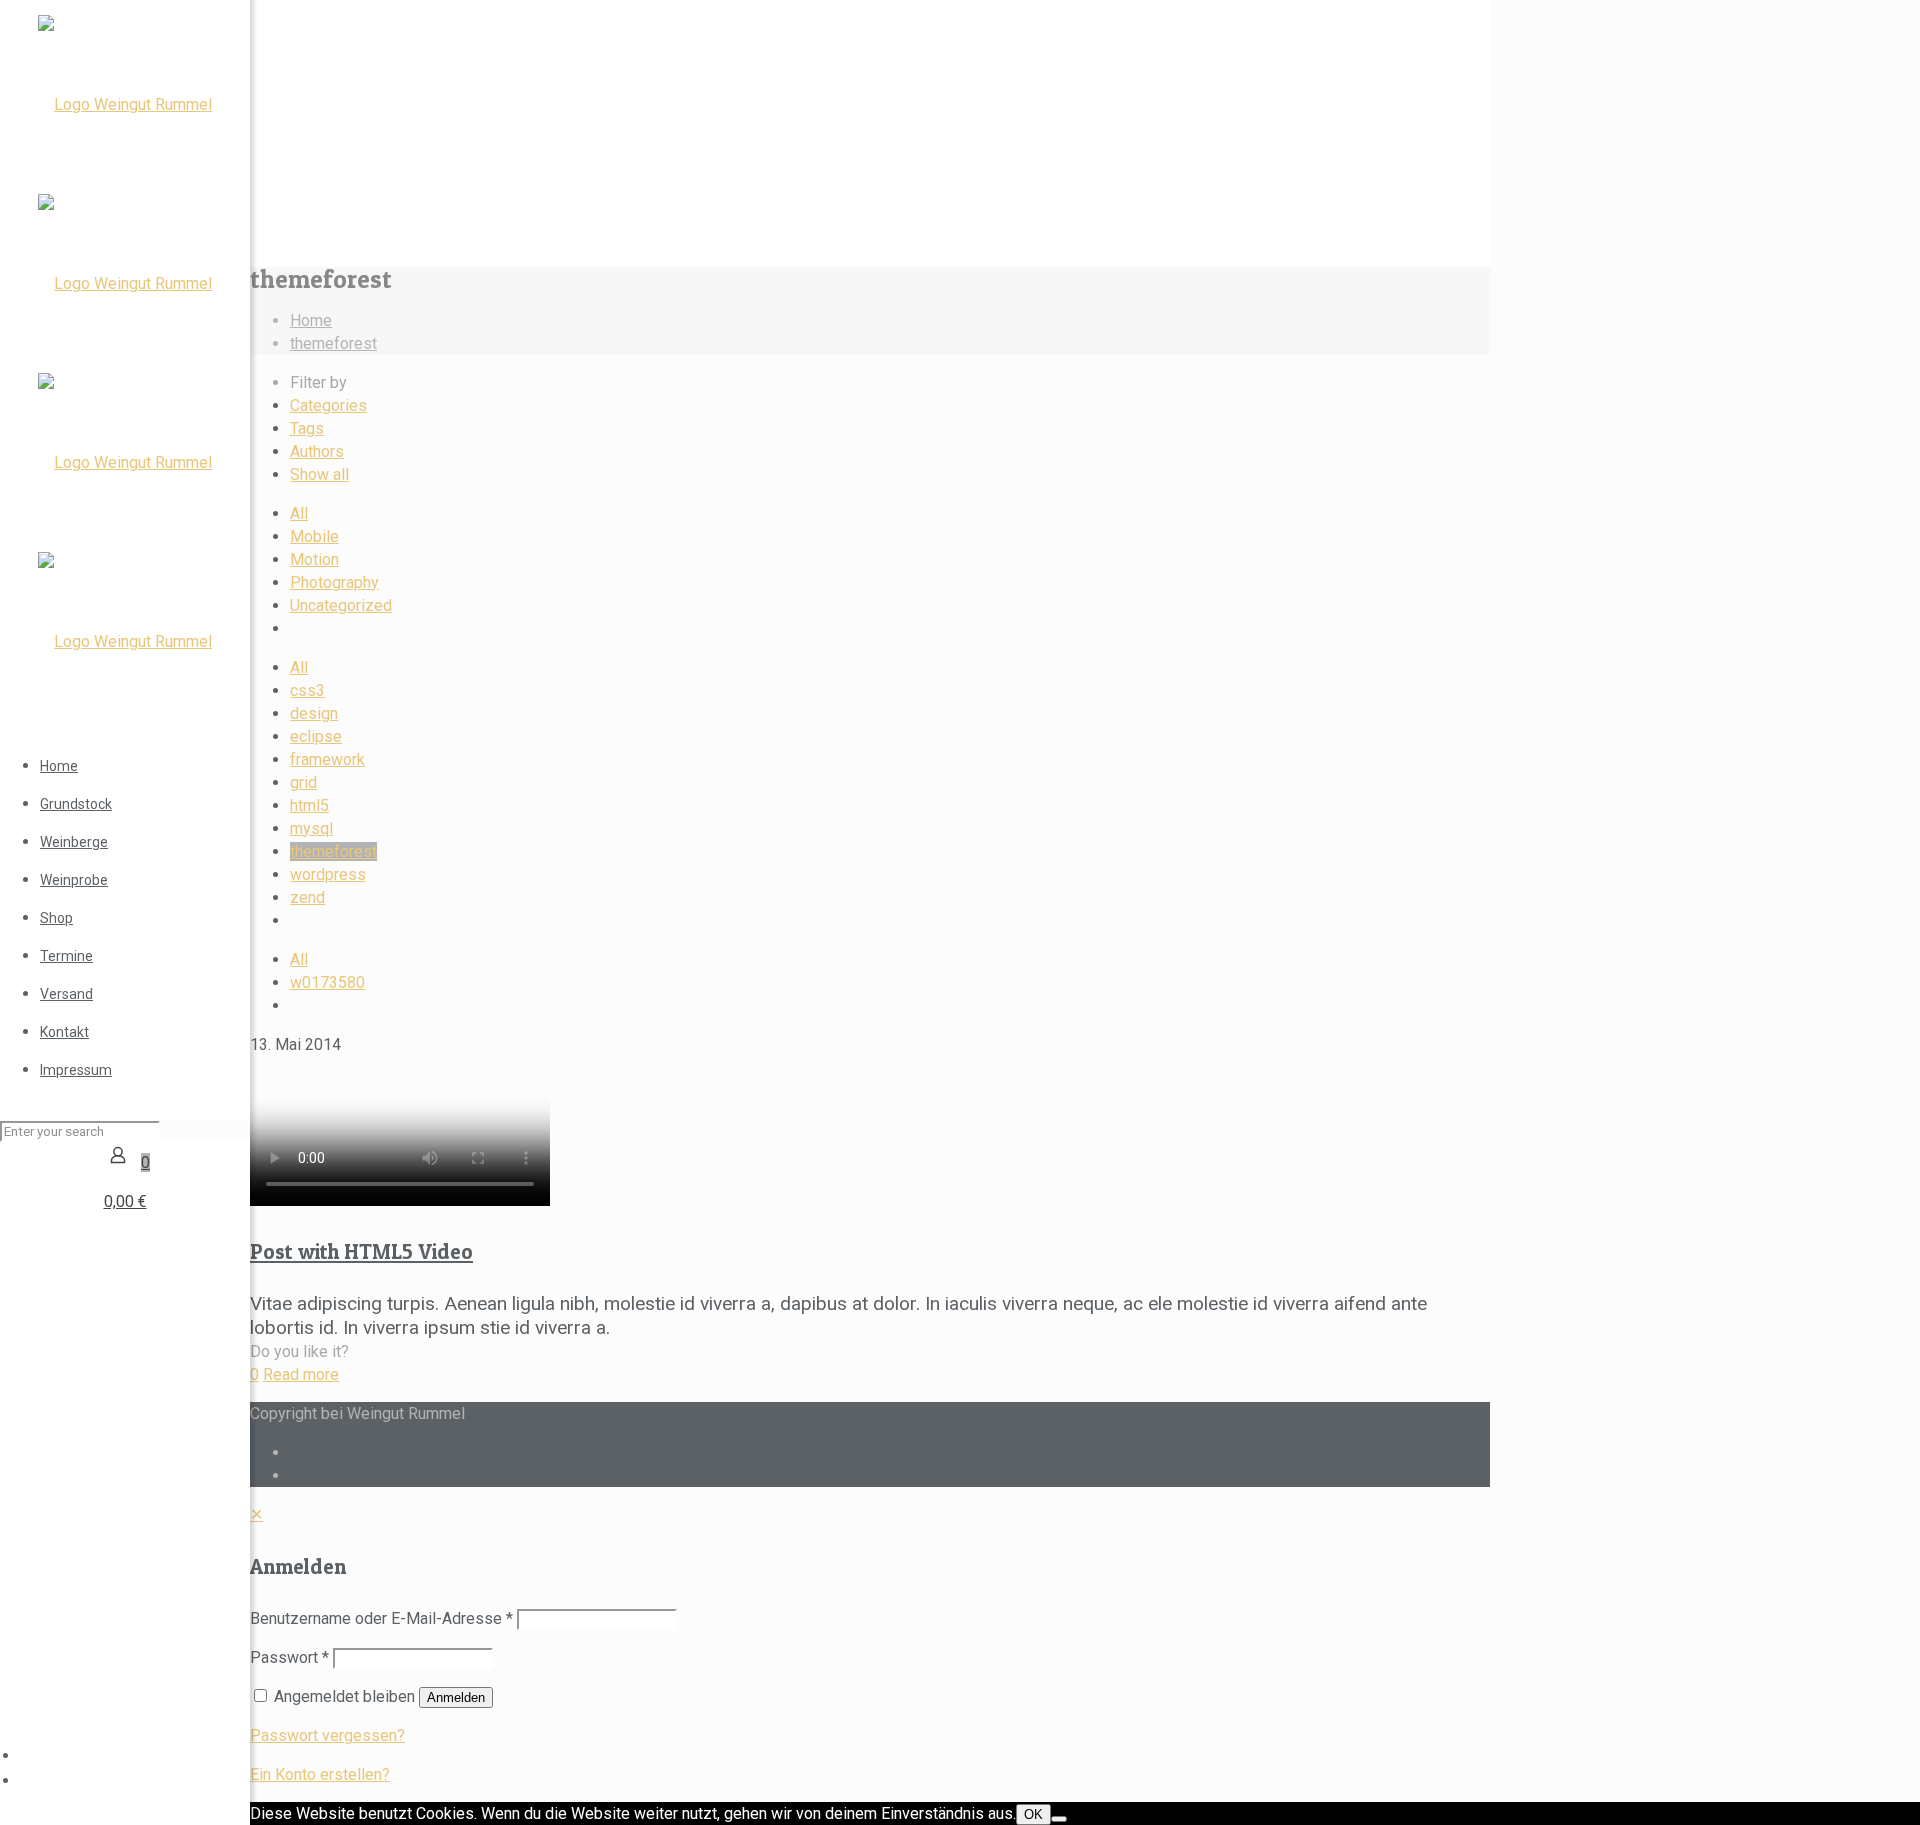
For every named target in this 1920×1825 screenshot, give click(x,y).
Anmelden (456, 1697)
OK (1033, 1814)
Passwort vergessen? (327, 1735)
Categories (328, 405)
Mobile (314, 536)
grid (303, 782)
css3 (307, 690)
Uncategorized (341, 605)
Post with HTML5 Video (361, 1251)
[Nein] (1059, 1819)
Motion (314, 559)
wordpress (328, 874)
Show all (319, 474)
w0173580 (327, 982)
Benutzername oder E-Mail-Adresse (381, 1618)
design (314, 713)
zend (307, 897)
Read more (301, 1374)
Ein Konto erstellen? (320, 1774)
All (299, 513)
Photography (334, 582)
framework (327, 759)
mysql (311, 828)
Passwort (289, 1657)
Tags (307, 428)
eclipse (316, 736)
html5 (309, 805)
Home (311, 320)
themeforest (333, 343)
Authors (317, 451)
